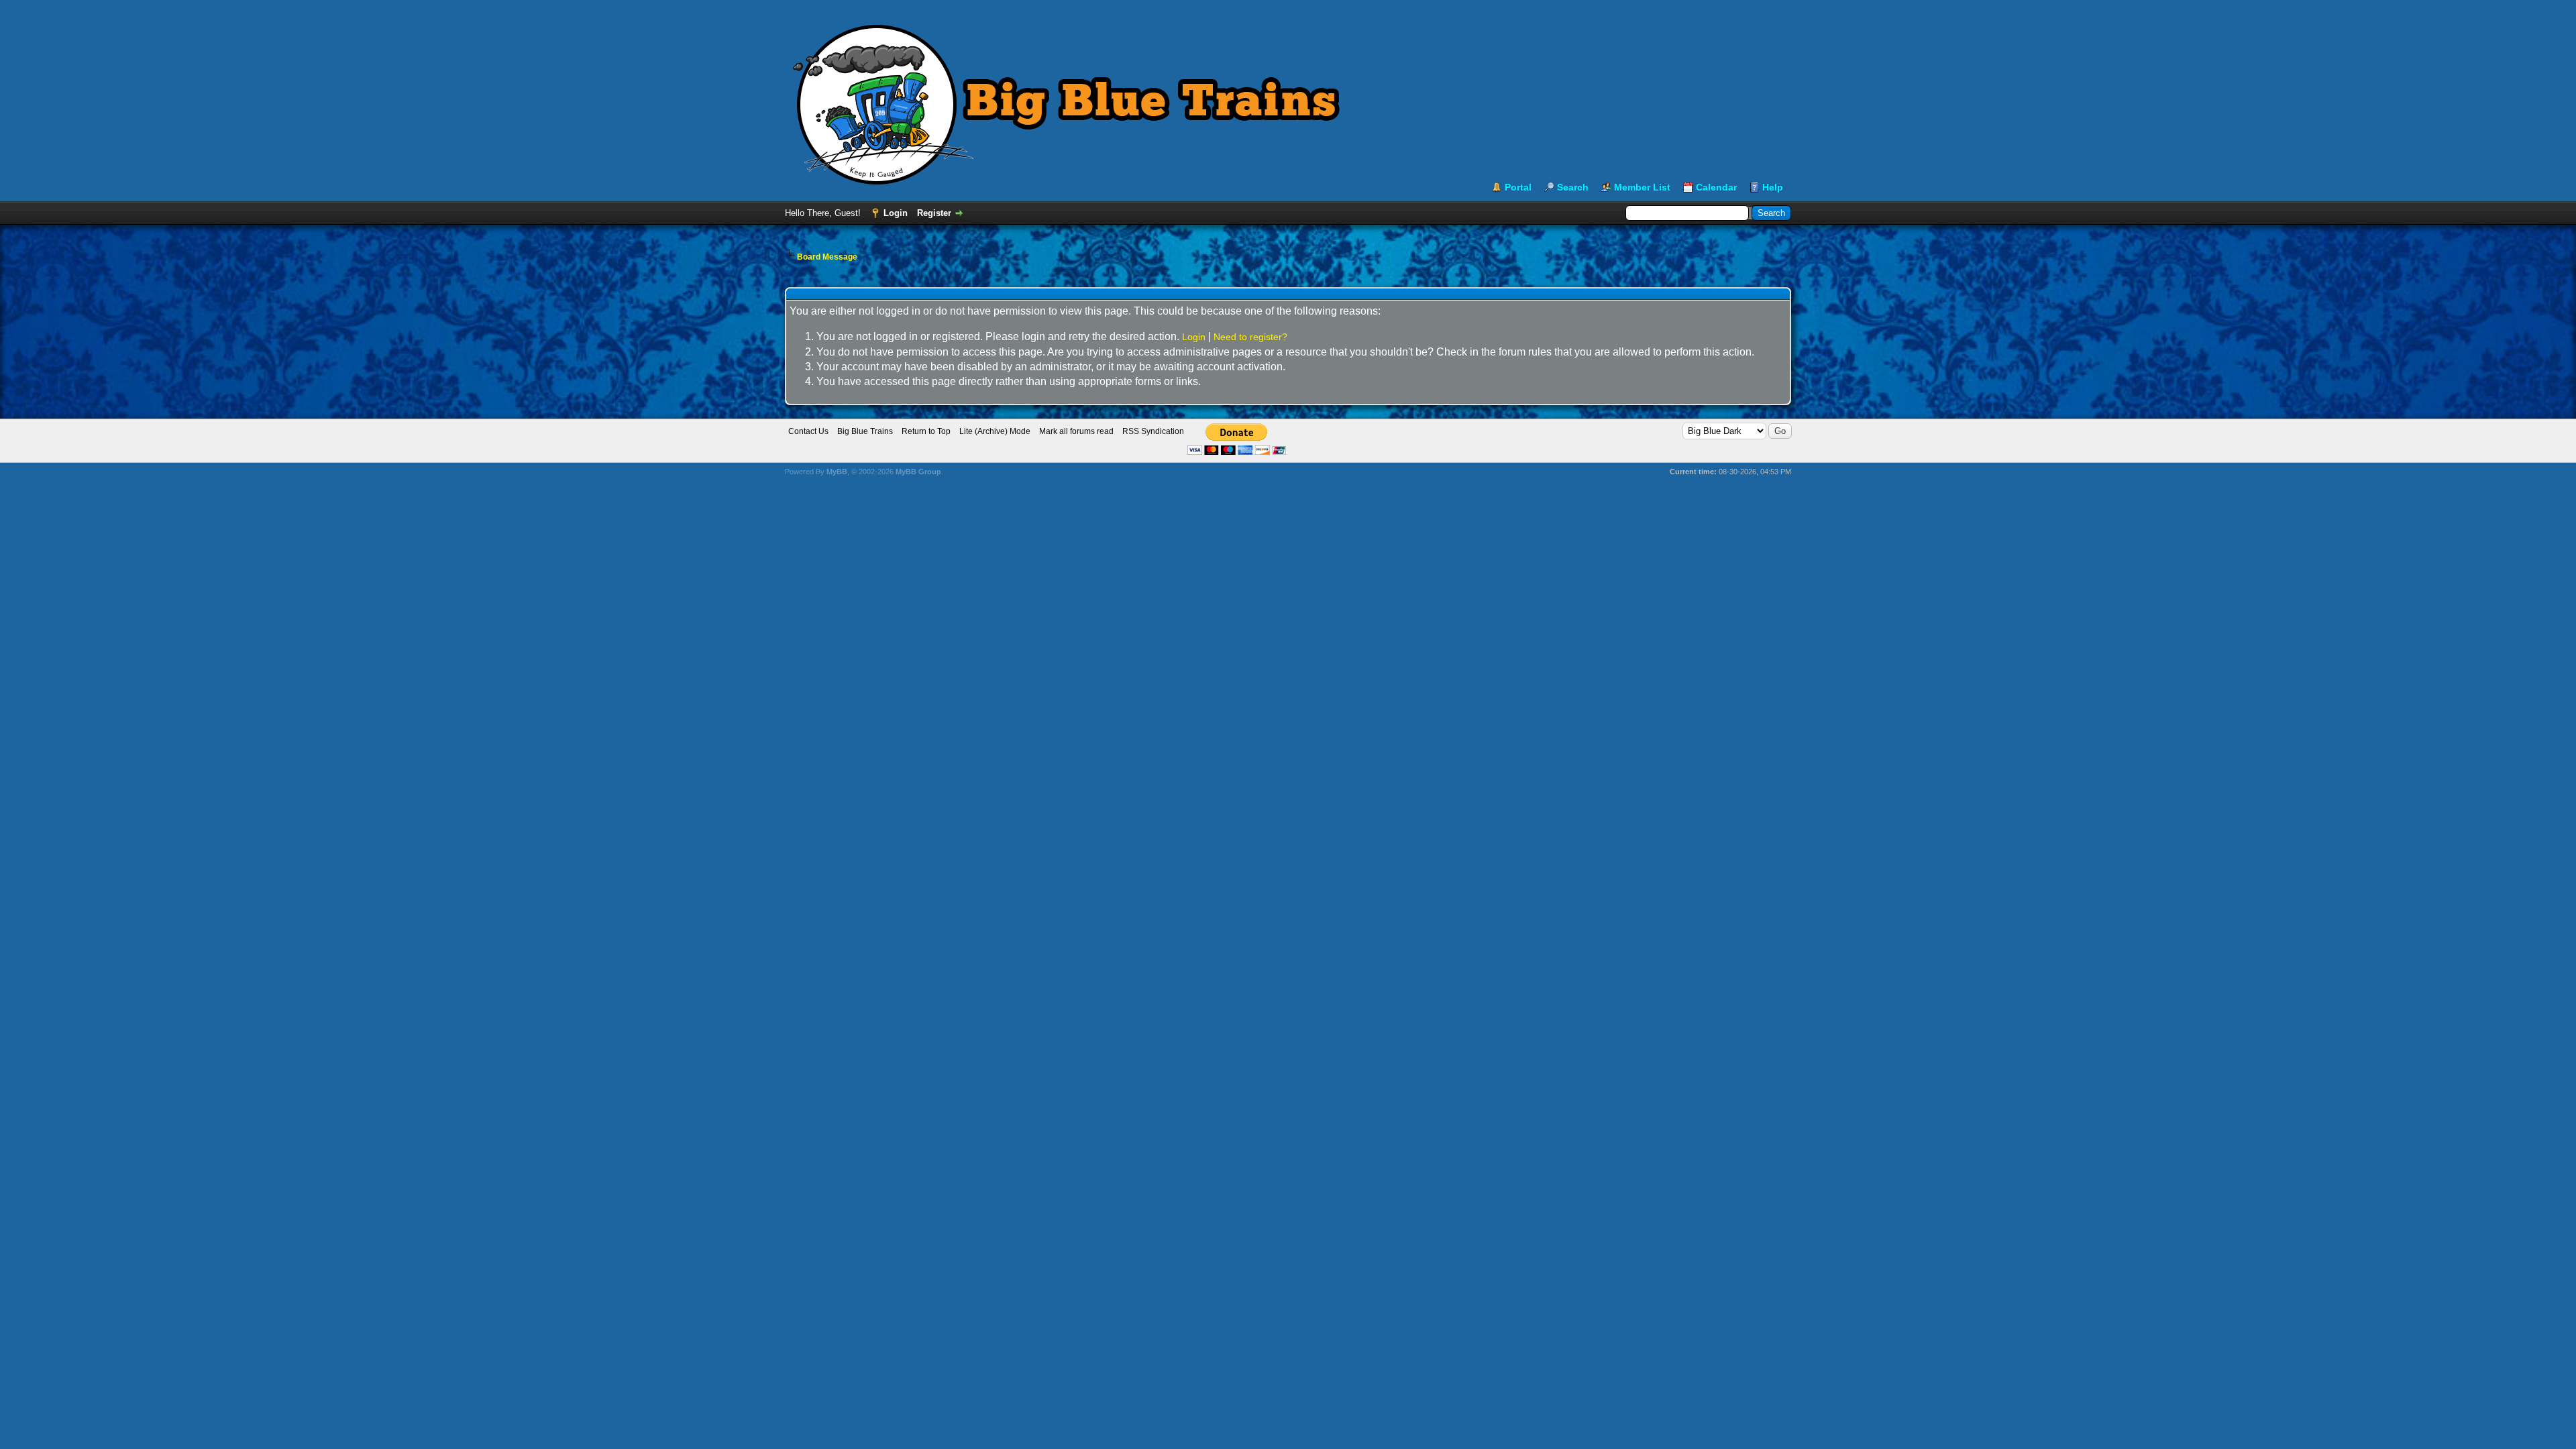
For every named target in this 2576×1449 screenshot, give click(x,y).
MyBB (837, 472)
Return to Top (926, 431)
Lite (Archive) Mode (995, 431)
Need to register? (1250, 337)
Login (896, 213)
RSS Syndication (1153, 431)
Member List (1642, 187)
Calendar (1716, 187)
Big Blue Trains (865, 431)
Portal (1518, 187)
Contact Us (808, 431)
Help (1773, 187)
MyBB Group (918, 472)
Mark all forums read (1076, 431)
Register (934, 213)
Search (1573, 187)
